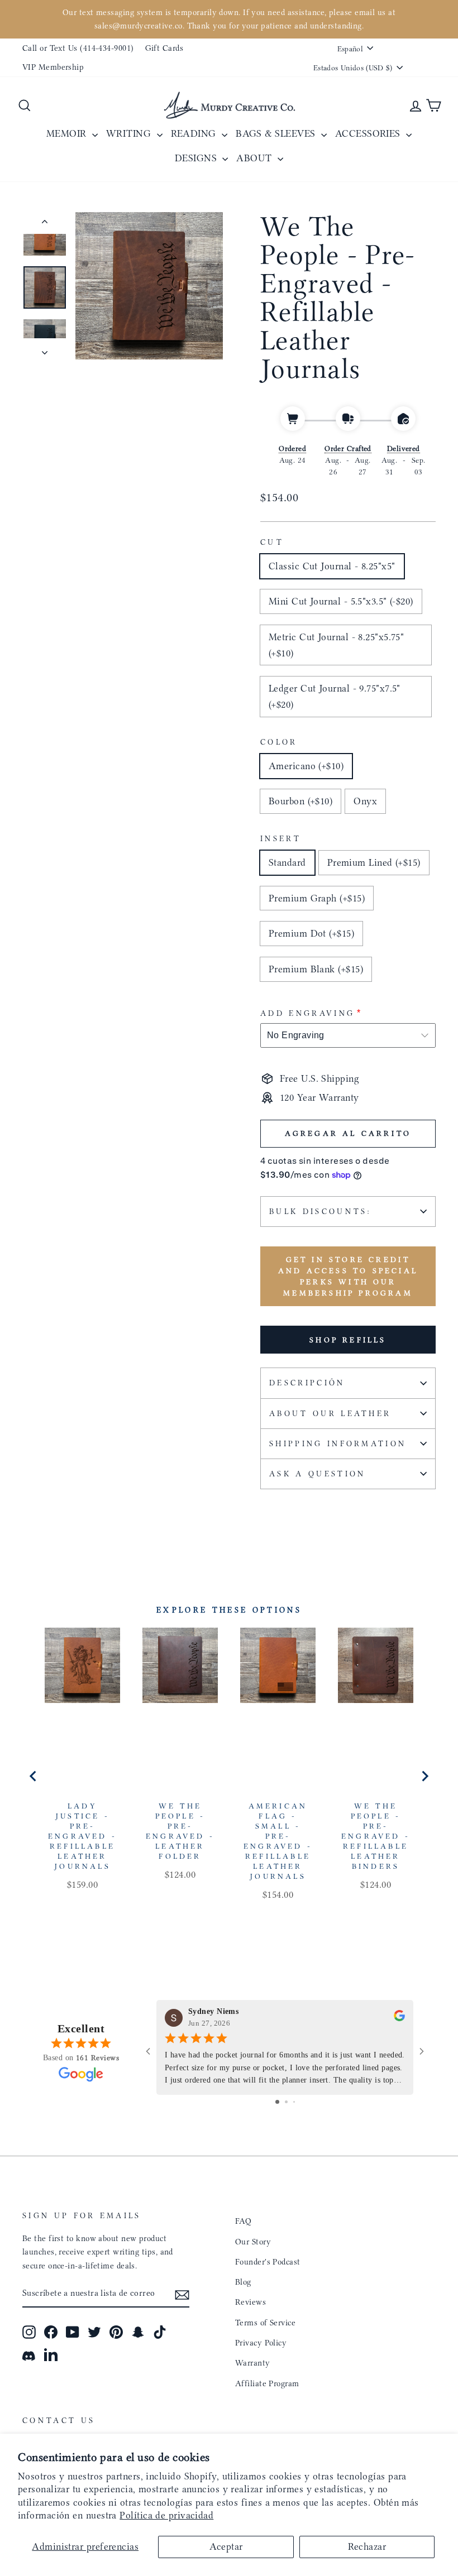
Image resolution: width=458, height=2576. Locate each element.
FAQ (243, 2221)
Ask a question (317, 1474)
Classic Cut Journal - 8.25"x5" (332, 566)
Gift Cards (164, 48)
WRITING (130, 133)
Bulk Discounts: (321, 1212)
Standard (287, 862)
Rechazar (367, 2546)
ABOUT (256, 158)
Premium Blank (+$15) (316, 969)
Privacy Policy (261, 2343)
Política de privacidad (166, 2515)
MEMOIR (68, 133)
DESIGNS (197, 158)
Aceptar (226, 2546)
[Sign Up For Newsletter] (182, 2294)
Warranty (253, 2363)
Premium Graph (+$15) (317, 898)
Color (279, 742)
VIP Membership (53, 67)
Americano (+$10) (306, 766)
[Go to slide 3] (294, 2102)
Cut (272, 542)
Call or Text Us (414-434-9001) (78, 48)
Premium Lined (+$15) (374, 862)
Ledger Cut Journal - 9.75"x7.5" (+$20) (335, 696)
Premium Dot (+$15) (311, 933)
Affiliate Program (267, 2383)
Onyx (365, 801)
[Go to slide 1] (277, 2102)
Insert (281, 839)
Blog (243, 2282)
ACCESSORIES (369, 133)
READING (195, 133)
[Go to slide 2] (286, 2102)
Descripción (307, 1383)
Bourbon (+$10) (300, 801)
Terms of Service (265, 2323)
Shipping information (338, 1444)
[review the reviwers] (399, 2018)
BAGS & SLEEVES (277, 133)
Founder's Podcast (268, 2262)
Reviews (251, 2302)
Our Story (253, 2242)
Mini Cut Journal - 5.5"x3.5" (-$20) (341, 601)
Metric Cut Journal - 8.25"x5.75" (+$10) (336, 645)
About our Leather (330, 1414)
